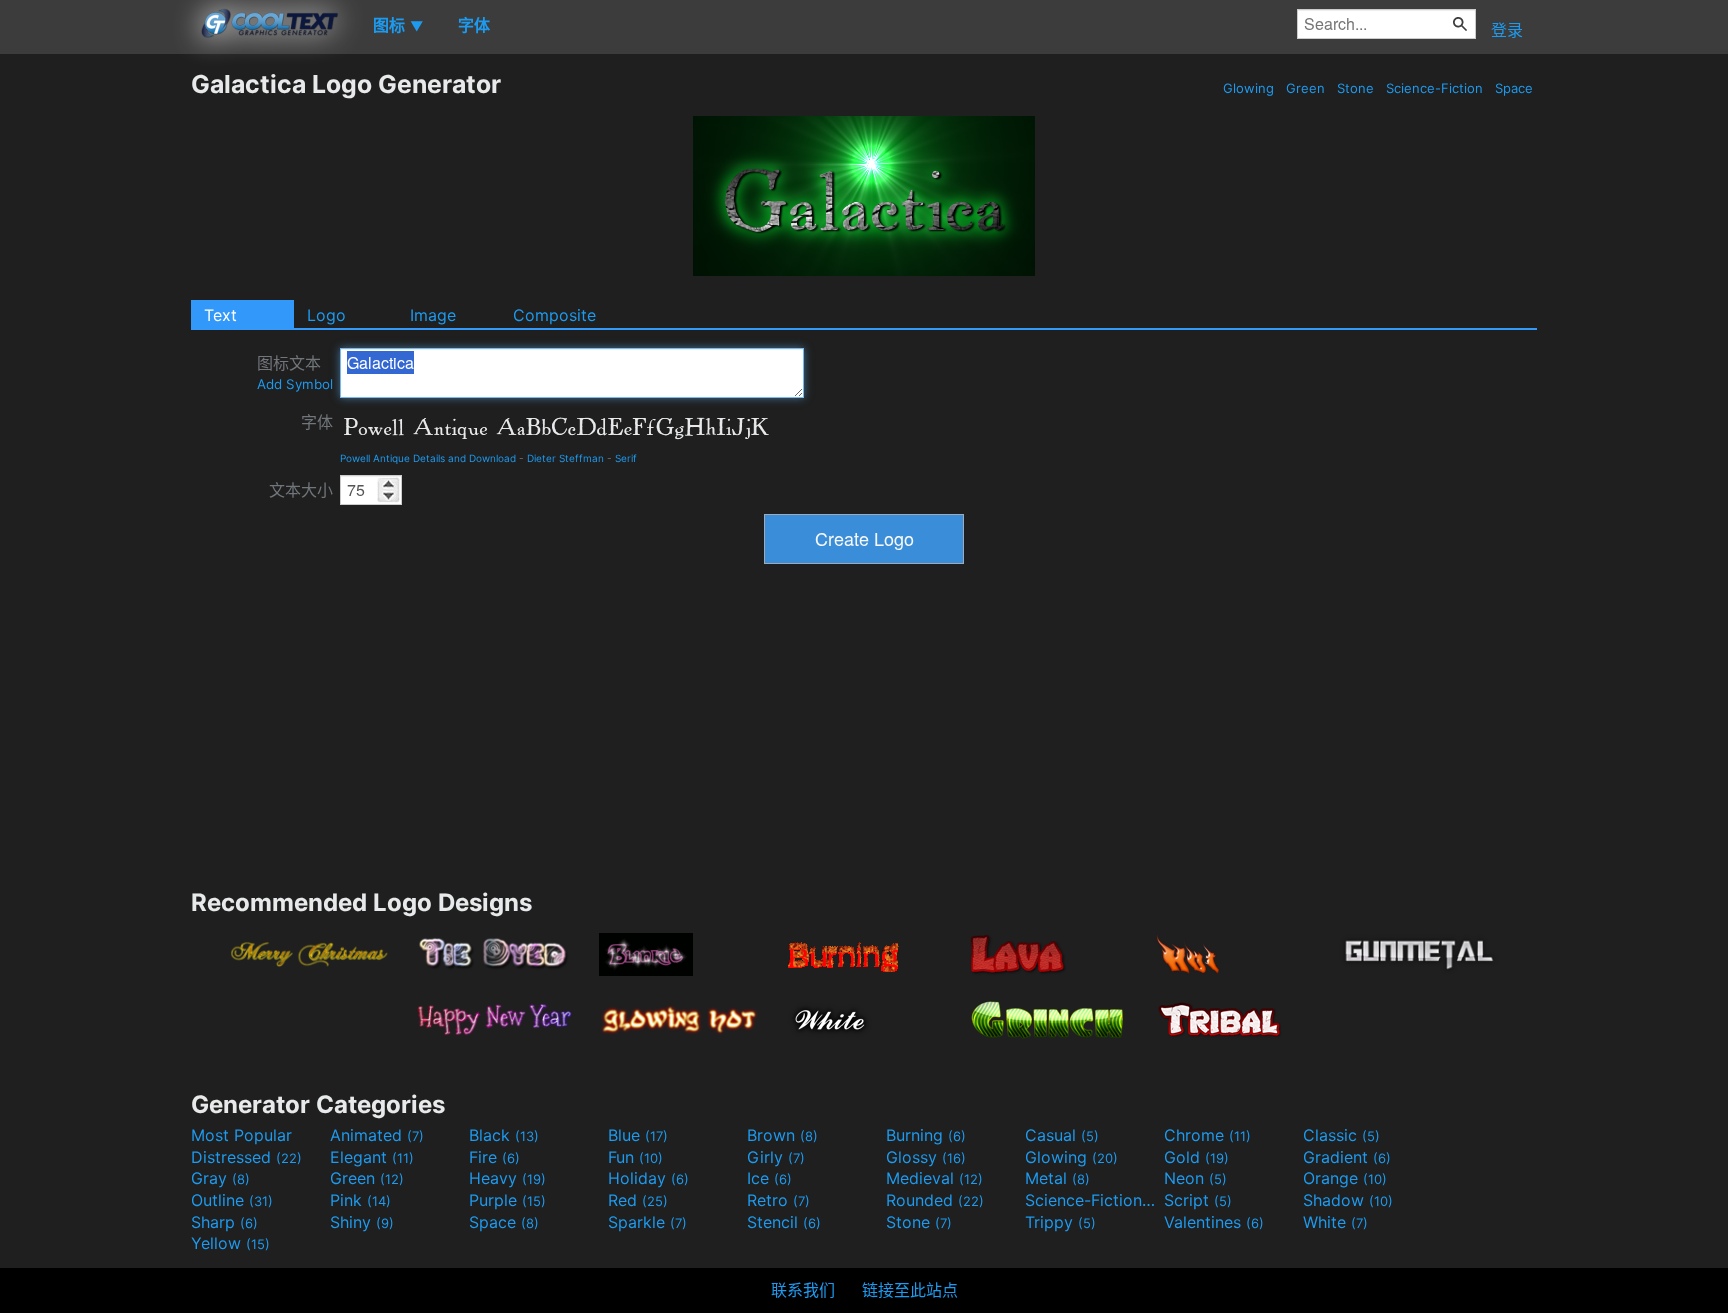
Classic (1341, 1135)
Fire (494, 1157)
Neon (1195, 1178)
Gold (1196, 1157)
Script (1198, 1200)
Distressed (246, 1157)
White (1335, 1222)
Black (504, 1135)
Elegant (372, 1157)
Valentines (1214, 1222)
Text (220, 315)
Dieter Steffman (565, 458)
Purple (507, 1200)
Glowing (1248, 88)
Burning (926, 1135)
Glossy (926, 1157)
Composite (554, 315)
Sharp (224, 1222)
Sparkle (647, 1222)
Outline (232, 1200)
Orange (1345, 1178)
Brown (782, 1135)
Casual (1062, 1135)
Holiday (648, 1178)
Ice (769, 1178)
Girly (776, 1157)
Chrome (1207, 1135)
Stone (1355, 88)
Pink (360, 1200)
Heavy (507, 1178)
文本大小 (301, 490)
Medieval (934, 1178)
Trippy (1060, 1222)
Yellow (230, 1243)
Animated (377, 1135)
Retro (778, 1200)
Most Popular (241, 1135)
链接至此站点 (910, 1290)
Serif (626, 458)
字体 (317, 422)
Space (1514, 88)
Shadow (1348, 1200)
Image (433, 315)
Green (1305, 88)
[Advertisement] (95, 369)
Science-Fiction (1434, 88)
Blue (638, 1135)
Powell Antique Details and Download (428, 458)
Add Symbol (295, 384)
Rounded (935, 1200)
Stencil (784, 1222)
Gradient (1347, 1157)
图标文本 (295, 372)
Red (638, 1200)
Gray (220, 1178)
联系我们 (803, 1290)
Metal (1057, 1178)
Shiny (362, 1222)
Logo (326, 315)
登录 (1507, 30)
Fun (635, 1157)
